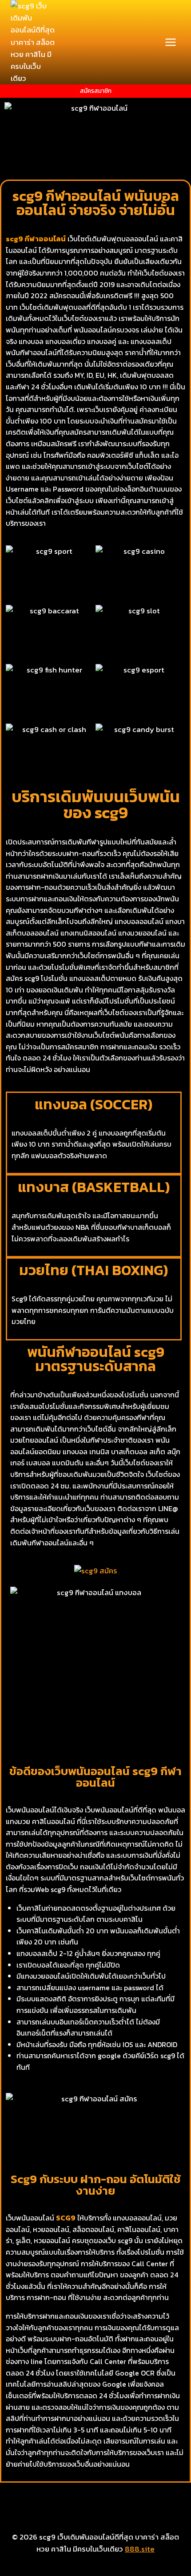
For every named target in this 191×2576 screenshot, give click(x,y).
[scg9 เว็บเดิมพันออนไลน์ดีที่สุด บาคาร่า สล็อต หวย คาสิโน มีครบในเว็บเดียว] (33, 42)
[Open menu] (170, 42)
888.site (140, 2549)
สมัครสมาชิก (96, 91)
